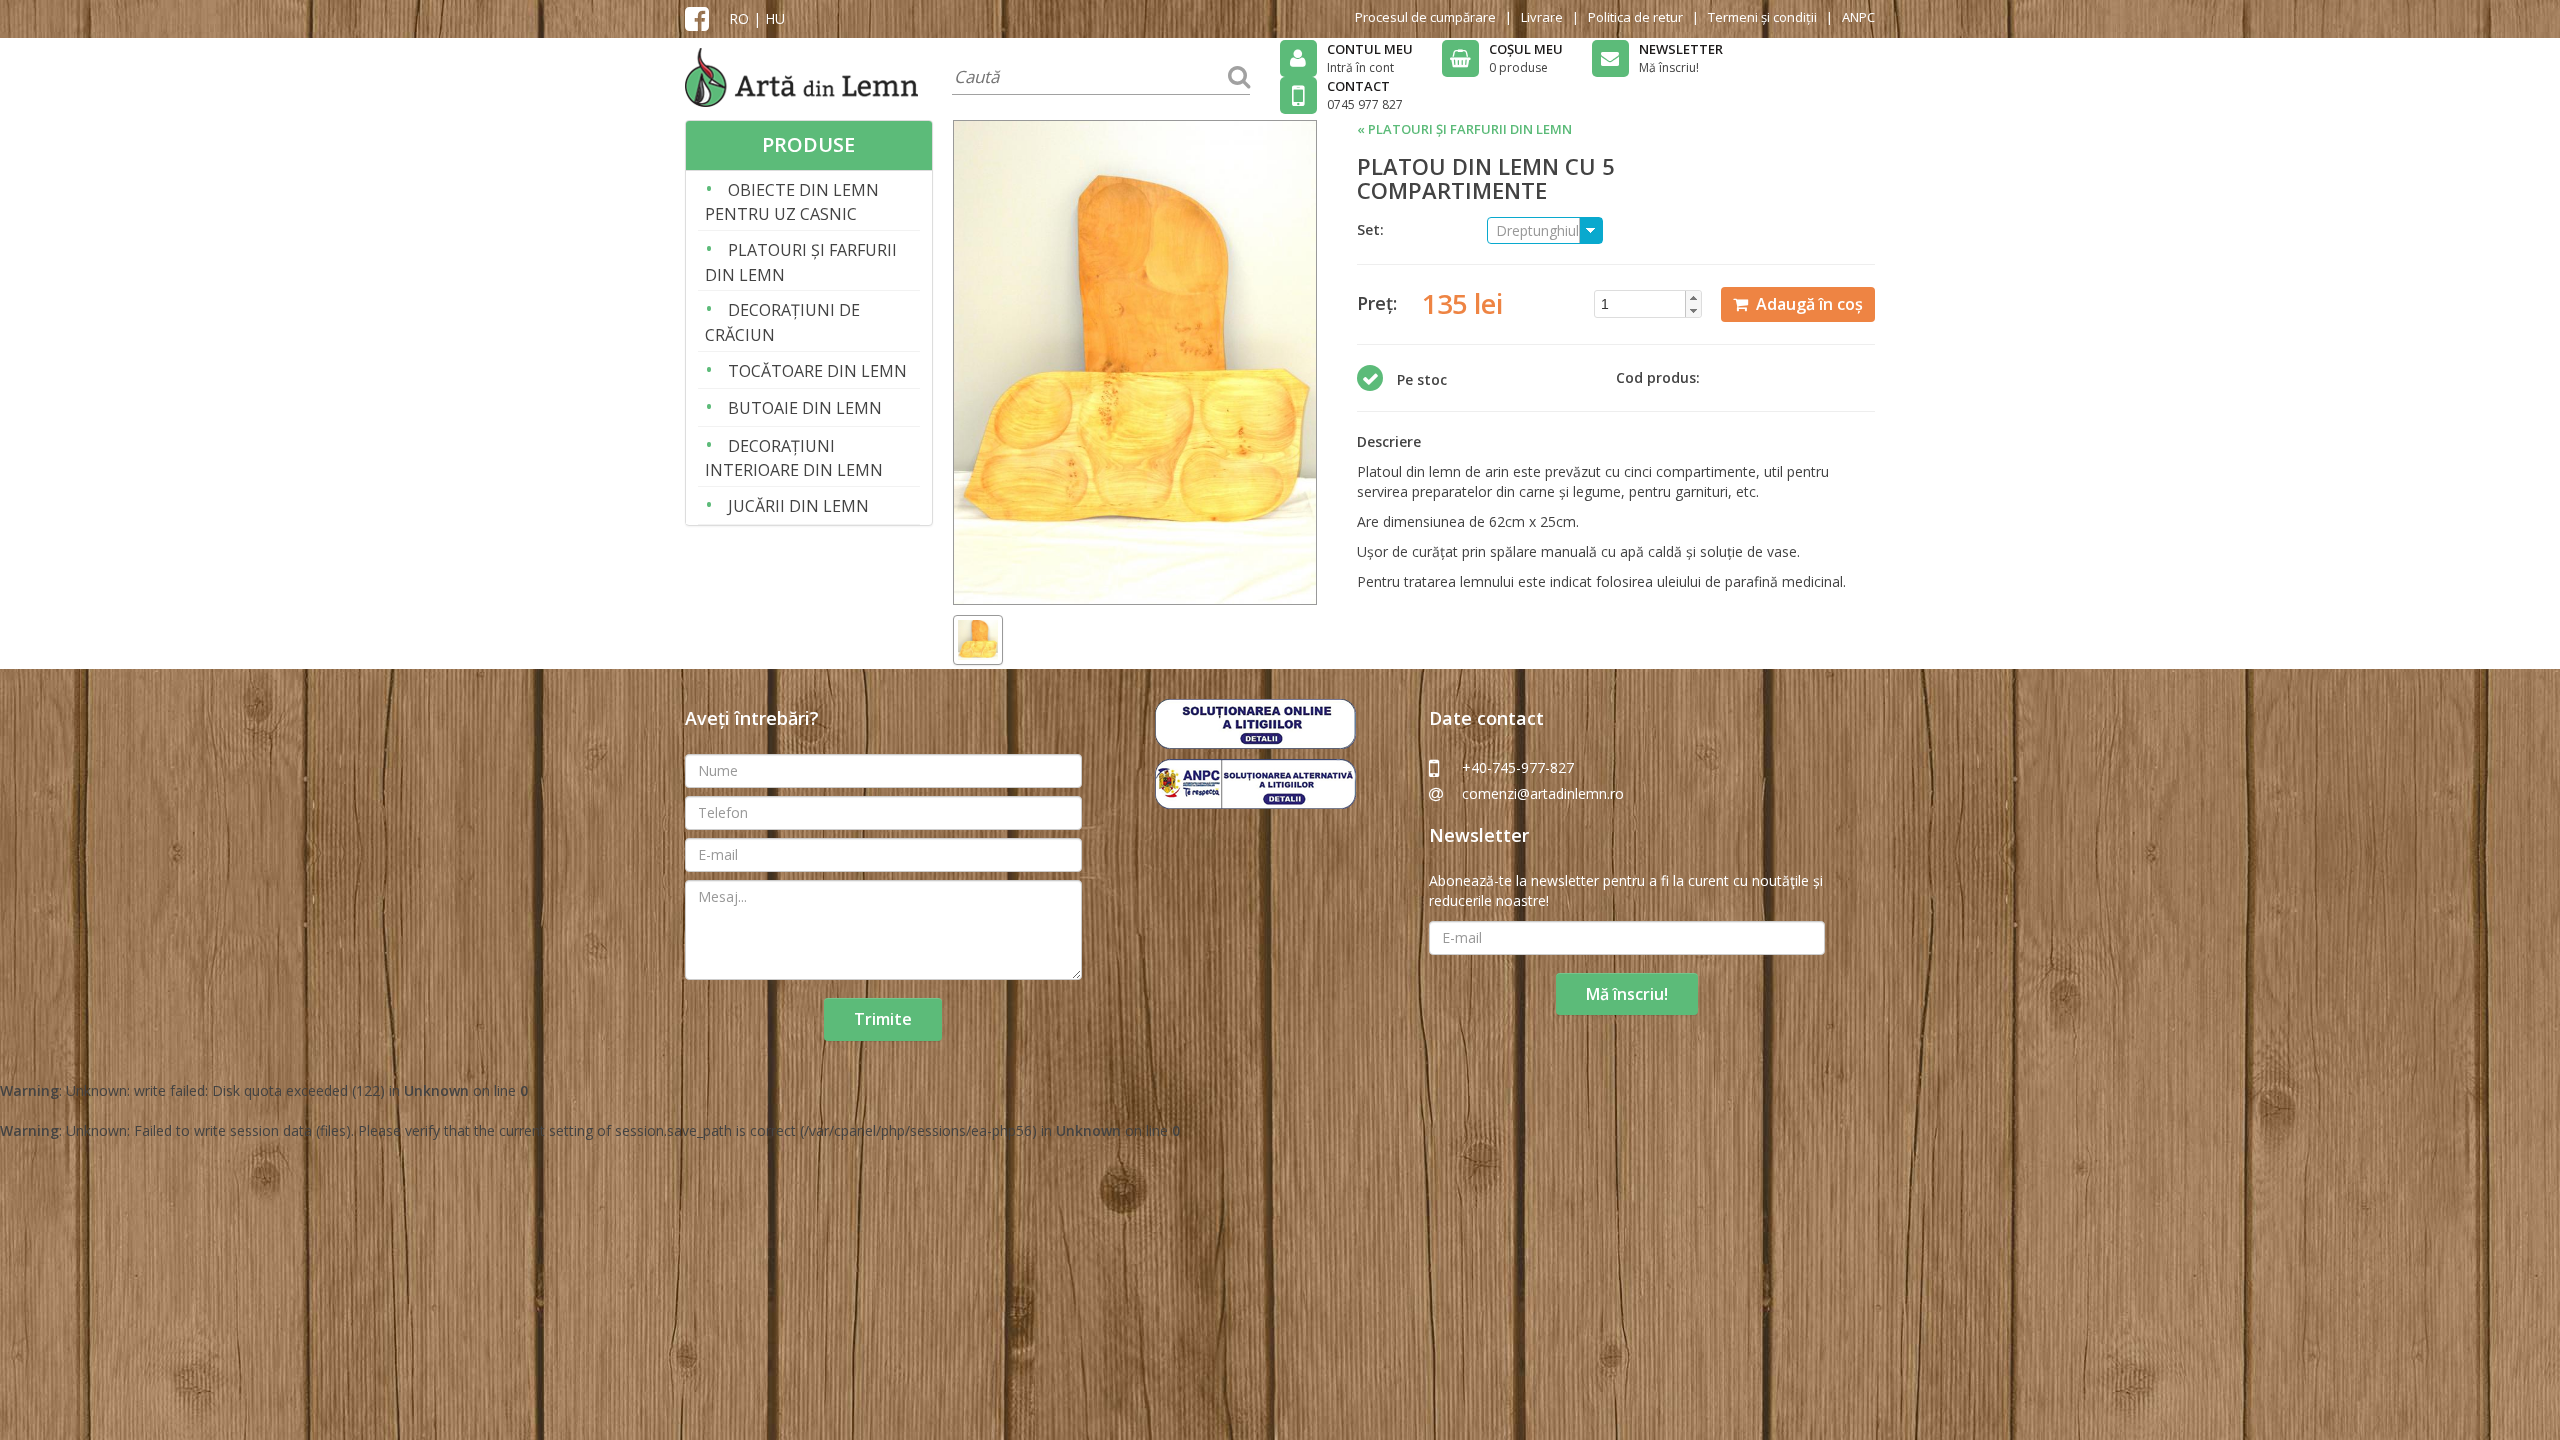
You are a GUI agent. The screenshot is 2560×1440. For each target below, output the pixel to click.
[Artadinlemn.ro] (801, 75)
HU (775, 18)
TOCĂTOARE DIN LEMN (806, 369)
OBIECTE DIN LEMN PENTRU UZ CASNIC (792, 200)
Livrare (1542, 17)
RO (739, 18)
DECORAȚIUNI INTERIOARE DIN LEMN (794, 456)
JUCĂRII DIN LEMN (787, 504)
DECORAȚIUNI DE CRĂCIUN (782, 320)
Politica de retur (1635, 17)
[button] (1693, 297)
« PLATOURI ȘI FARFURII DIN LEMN (1464, 129)
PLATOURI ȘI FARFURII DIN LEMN (801, 260)
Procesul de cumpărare (1425, 17)
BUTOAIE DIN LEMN (793, 406)
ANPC (1858, 17)
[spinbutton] (1654, 304)
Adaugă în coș (1805, 304)
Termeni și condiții (1762, 17)
